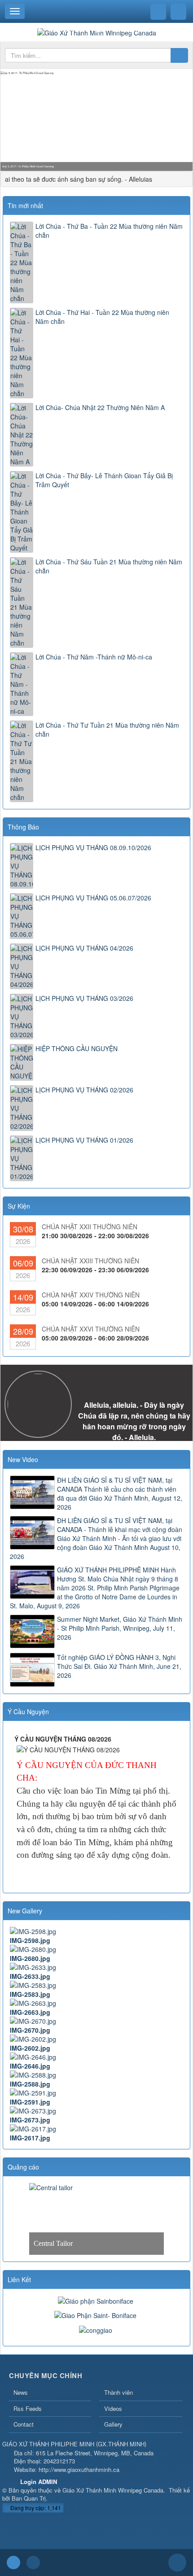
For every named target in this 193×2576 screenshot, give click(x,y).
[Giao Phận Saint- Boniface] (96, 2314)
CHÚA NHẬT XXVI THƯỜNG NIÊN (91, 1329)
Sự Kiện (19, 1206)
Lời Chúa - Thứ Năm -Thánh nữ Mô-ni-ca (94, 657)
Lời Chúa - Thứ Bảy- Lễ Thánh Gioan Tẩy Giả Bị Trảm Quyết (104, 480)
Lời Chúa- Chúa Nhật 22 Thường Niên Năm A (100, 407)
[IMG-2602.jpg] (96, 2039)
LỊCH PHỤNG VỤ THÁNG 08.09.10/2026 (93, 847)
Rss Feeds (28, 2408)
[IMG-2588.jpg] (96, 2075)
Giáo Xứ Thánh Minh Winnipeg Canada (113, 2490)
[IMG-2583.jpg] (96, 1985)
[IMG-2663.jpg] (96, 2003)
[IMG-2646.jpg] (96, 2057)
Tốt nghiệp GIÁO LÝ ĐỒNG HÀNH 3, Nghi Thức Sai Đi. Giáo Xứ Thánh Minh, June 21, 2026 (119, 1666)
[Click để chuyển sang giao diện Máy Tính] (33, 2563)
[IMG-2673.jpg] (96, 2111)
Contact (24, 2424)
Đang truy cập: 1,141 (35, 2508)
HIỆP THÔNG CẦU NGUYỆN (77, 1048)
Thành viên (118, 2392)
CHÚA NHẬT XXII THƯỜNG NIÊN (90, 1227)
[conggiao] (97, 2329)
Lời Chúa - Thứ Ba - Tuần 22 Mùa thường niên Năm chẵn (109, 231)
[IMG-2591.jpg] (96, 2093)
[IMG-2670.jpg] (96, 2021)
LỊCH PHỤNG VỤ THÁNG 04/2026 (84, 948)
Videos (113, 2408)
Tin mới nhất (25, 205)
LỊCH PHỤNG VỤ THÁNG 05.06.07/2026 (93, 898)
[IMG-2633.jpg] (96, 1967)
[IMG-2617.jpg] (96, 2129)
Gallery (113, 2424)
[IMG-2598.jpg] (96, 1931)
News (21, 2392)
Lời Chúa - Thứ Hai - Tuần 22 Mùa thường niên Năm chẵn (102, 317)
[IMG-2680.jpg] (96, 1949)
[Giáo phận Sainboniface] (97, 2300)
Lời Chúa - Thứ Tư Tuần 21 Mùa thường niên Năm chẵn (107, 729)
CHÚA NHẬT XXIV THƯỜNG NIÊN (91, 1295)
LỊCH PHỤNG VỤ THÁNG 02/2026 (84, 1090)
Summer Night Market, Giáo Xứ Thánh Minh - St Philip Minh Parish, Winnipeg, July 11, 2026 (120, 1628)
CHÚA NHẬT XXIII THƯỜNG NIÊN (90, 1261)
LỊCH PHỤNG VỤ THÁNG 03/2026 (84, 998)
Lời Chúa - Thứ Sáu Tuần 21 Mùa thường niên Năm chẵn (109, 566)
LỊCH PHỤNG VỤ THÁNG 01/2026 (84, 1140)
